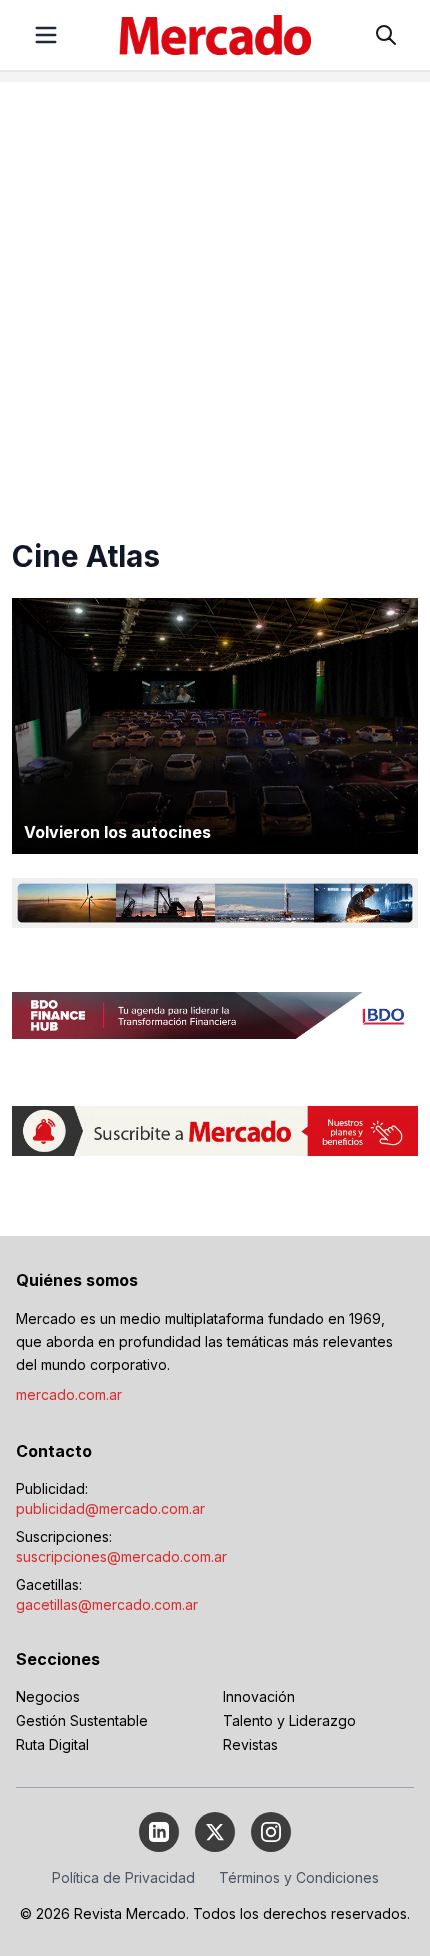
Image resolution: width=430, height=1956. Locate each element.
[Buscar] (386, 35)
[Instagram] (271, 1832)
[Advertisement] (215, 297)
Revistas (250, 1744)
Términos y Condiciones (299, 1877)
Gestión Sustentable (82, 1720)
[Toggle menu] (46, 35)
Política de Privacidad (123, 1877)
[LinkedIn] (159, 1832)
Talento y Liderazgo (289, 1720)
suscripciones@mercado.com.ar (121, 1556)
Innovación (259, 1696)
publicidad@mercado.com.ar (110, 1508)
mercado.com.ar (69, 1394)
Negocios (48, 1696)
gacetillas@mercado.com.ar (107, 1604)
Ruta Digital (52, 1744)
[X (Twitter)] (215, 1832)
